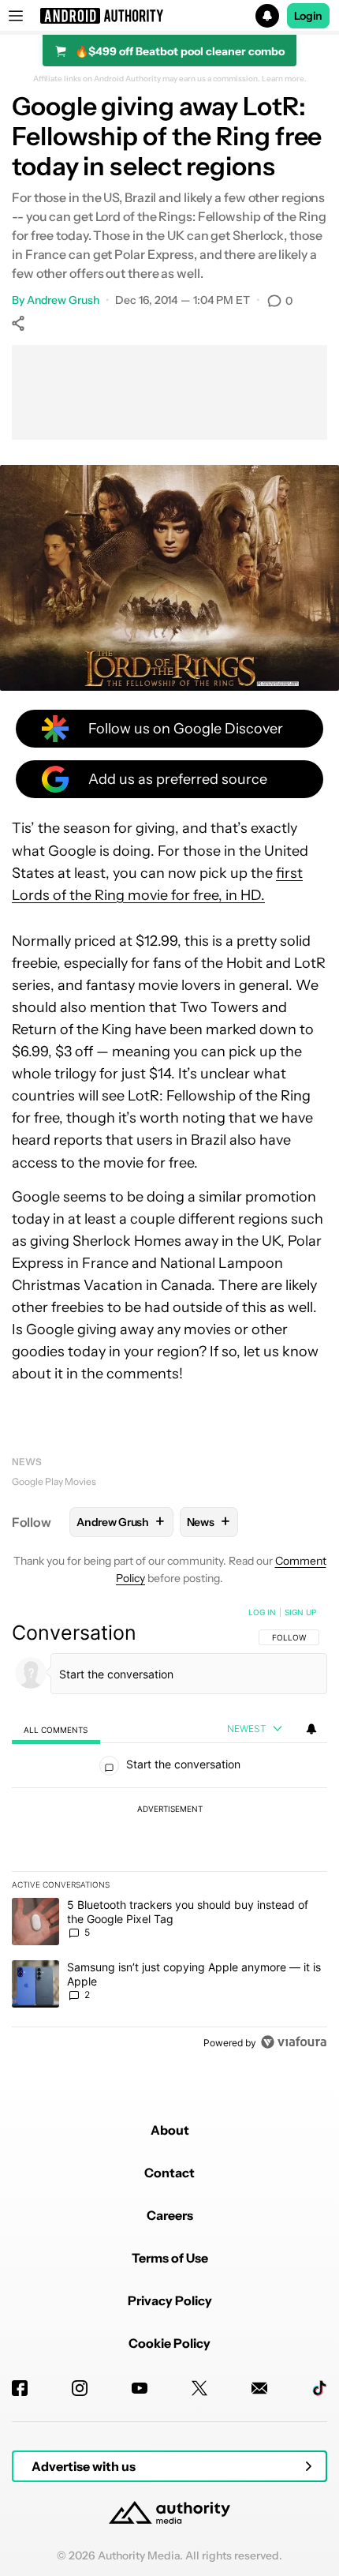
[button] (169, 16)
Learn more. (284, 79)
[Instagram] (80, 2388)
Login (308, 16)
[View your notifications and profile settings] (311, 1729)
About (170, 2130)
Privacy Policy (170, 2300)
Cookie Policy (169, 2343)
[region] (169, 1831)
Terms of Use (170, 2258)
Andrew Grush (63, 300)
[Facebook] (20, 2388)
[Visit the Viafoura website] (294, 2042)
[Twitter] (199, 2388)
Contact (169, 2173)
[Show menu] (16, 16)
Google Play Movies (54, 1481)
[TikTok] (319, 2388)
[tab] (56, 1729)
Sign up (300, 1612)
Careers (170, 2215)
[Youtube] (140, 2388)
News (27, 1462)
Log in (262, 1612)
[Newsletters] (259, 2388)
